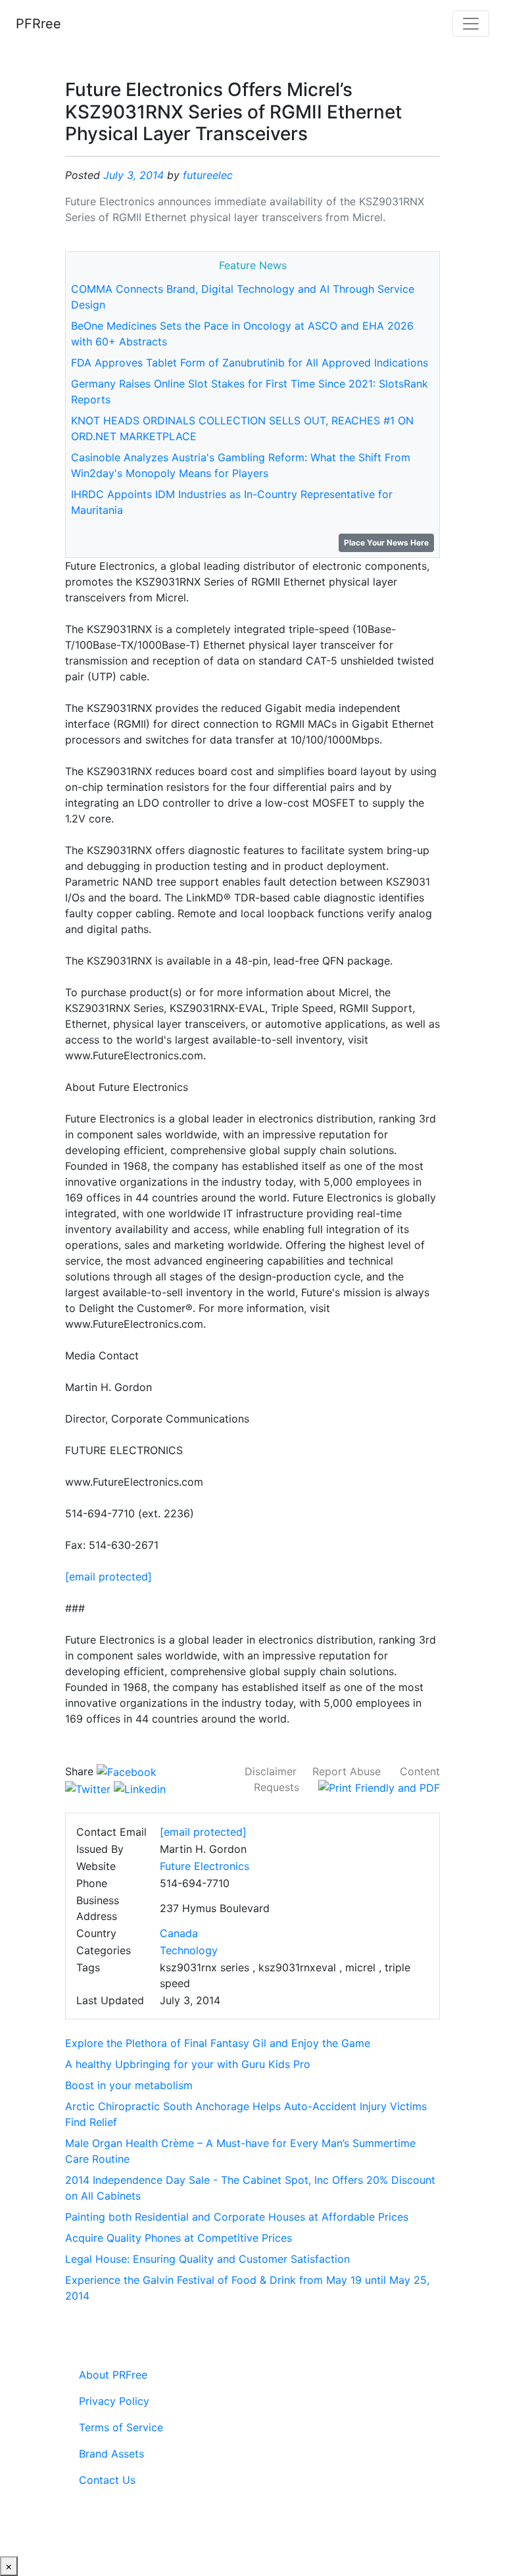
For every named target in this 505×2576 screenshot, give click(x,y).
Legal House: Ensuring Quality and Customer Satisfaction (207, 2259)
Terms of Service (121, 2427)
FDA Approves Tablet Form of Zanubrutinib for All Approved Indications (250, 363)
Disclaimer (271, 1771)
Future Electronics (204, 1866)
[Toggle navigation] (471, 24)
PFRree (38, 24)
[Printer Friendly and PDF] (379, 1787)
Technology (189, 1950)
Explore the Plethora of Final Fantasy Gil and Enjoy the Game (218, 2043)
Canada (179, 1933)
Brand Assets (111, 2454)
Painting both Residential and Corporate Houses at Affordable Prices (237, 2217)
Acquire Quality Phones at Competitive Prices (179, 2238)
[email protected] (108, 1577)
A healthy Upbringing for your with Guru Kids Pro (188, 2064)
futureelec (208, 175)
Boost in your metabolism (129, 2085)
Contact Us (107, 2480)
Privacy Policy (114, 2401)
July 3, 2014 (133, 175)
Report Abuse (347, 1771)
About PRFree (113, 2375)
